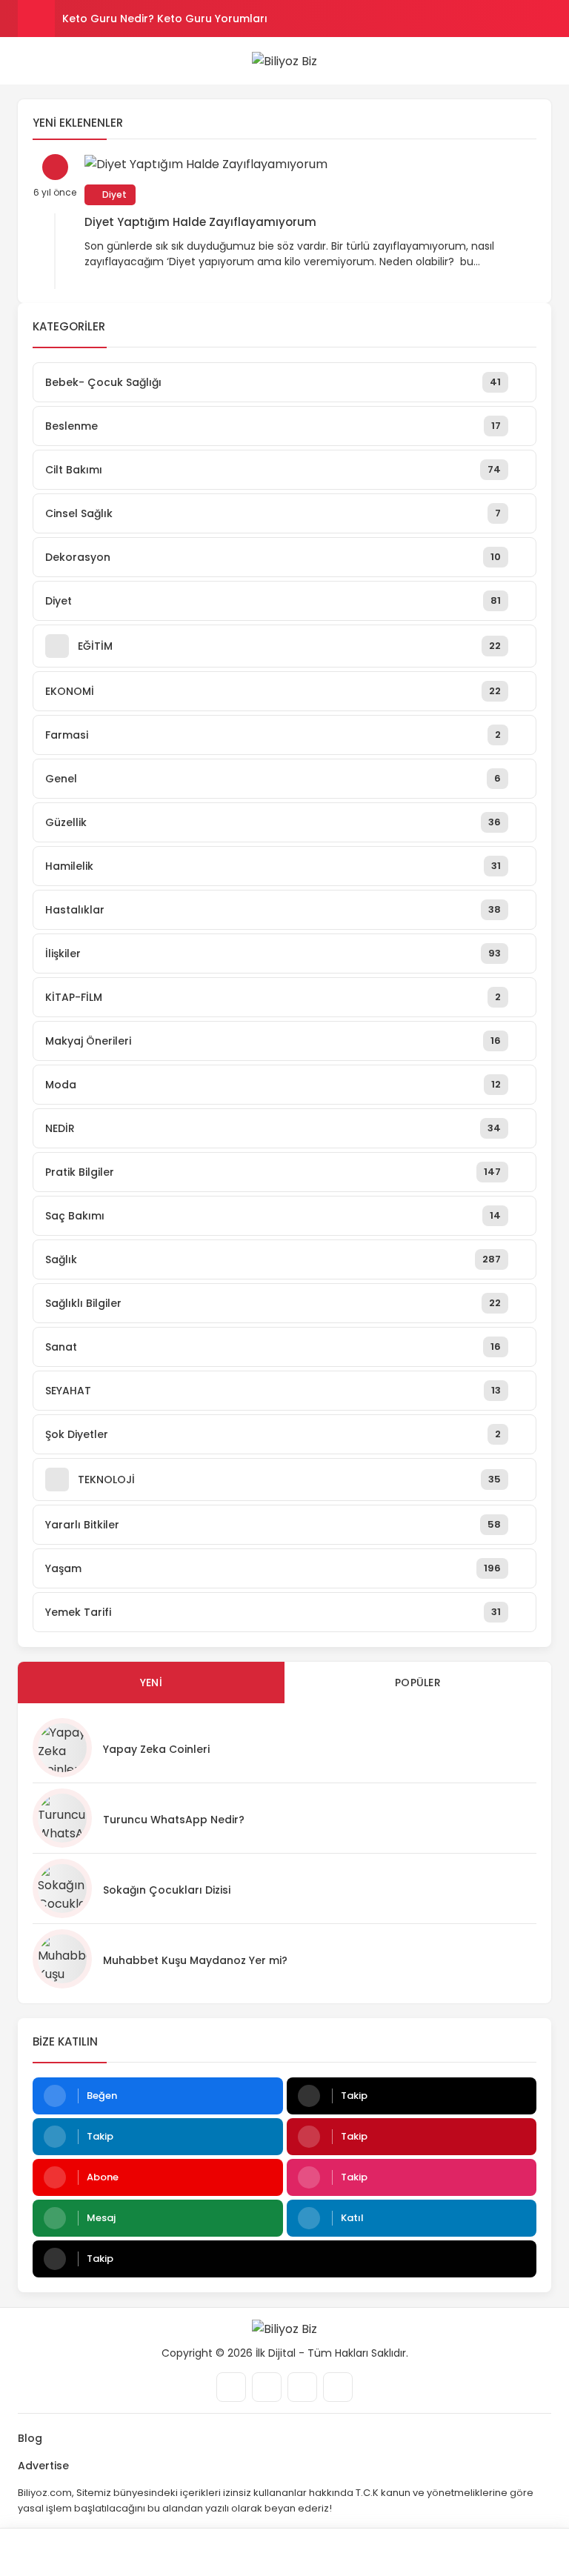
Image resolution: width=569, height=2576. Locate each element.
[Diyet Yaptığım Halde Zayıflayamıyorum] (310, 164)
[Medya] (231, 2387)
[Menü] (24, 60)
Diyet (113, 194)
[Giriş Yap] (213, 2552)
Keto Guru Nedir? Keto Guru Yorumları (165, 19)
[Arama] (546, 61)
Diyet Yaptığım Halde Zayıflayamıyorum (200, 222)
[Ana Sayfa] (356, 2552)
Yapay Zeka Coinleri (156, 1749)
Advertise (43, 2466)
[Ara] (71, 2552)
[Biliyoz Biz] (284, 61)
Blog (30, 2438)
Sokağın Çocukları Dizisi (167, 1890)
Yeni (151, 1683)
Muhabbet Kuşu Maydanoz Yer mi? (195, 1960)
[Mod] (498, 2552)
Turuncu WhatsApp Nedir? (174, 1820)
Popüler (418, 1683)
